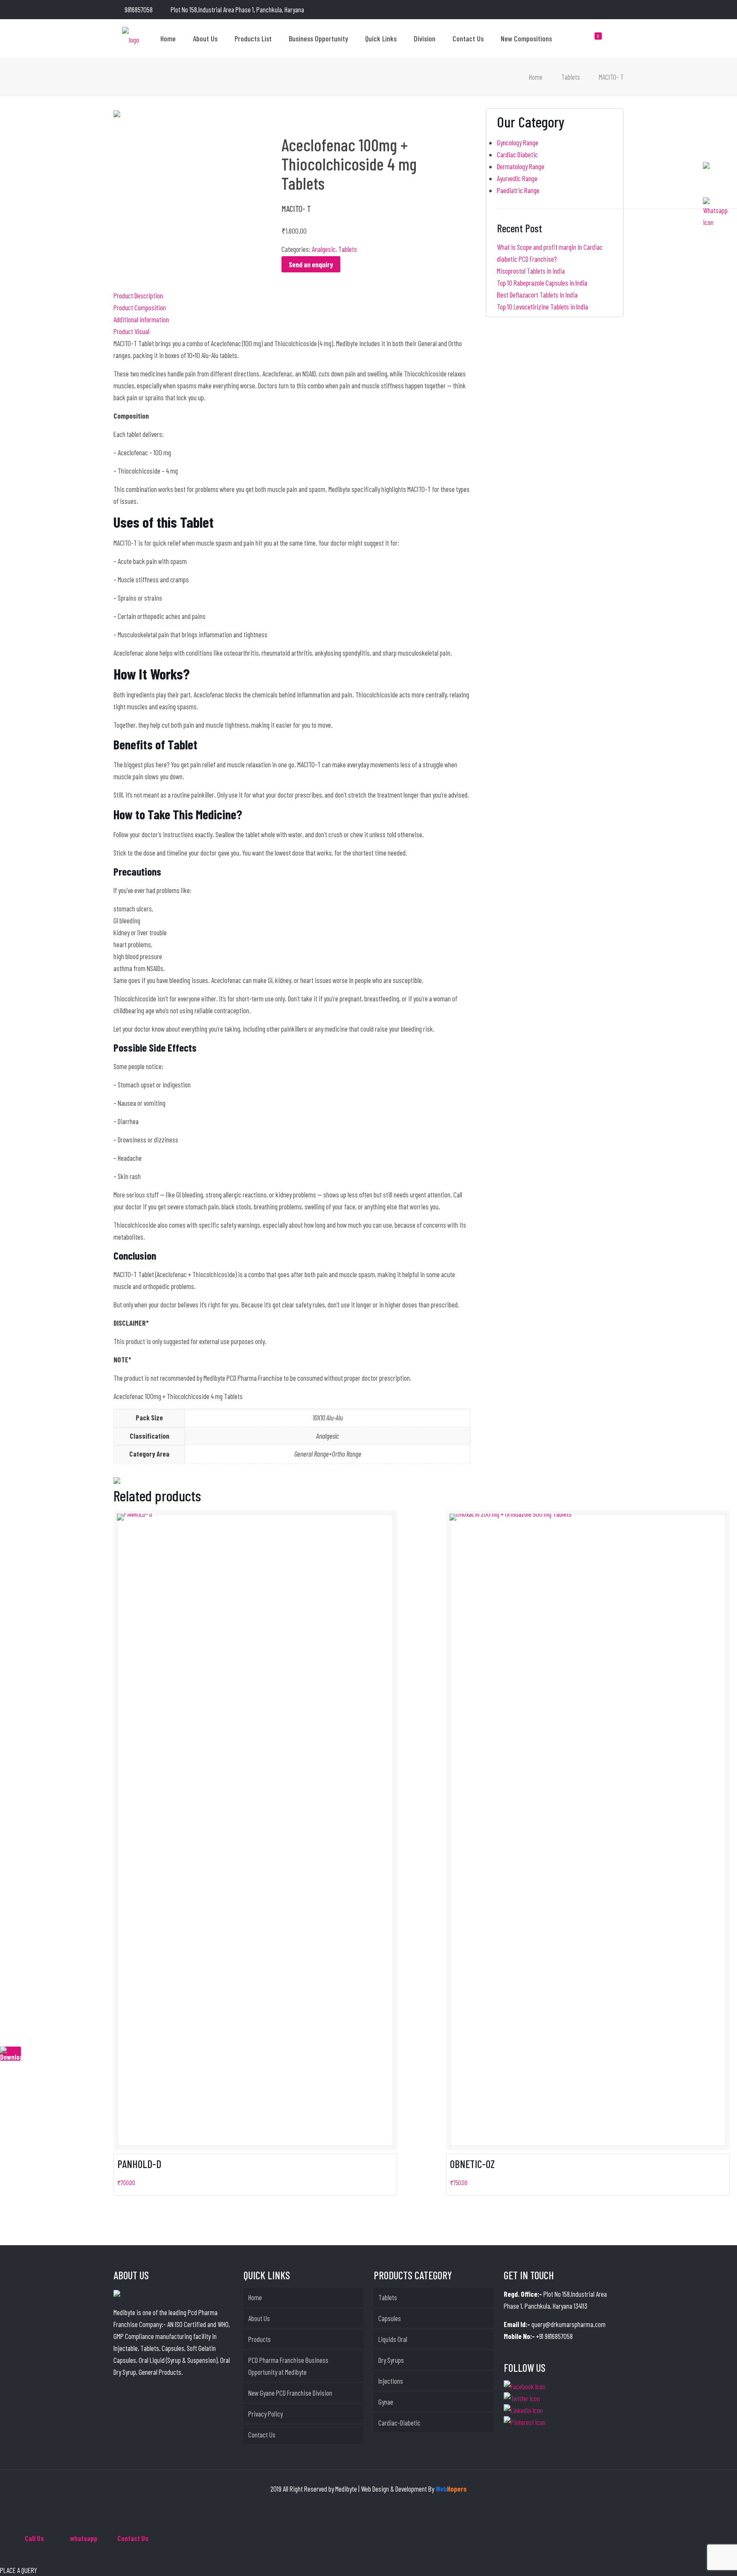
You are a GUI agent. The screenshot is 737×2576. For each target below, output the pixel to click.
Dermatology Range (521, 166)
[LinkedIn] (596, 10)
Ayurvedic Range (517, 178)
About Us (259, 2318)
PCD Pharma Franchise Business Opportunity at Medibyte (288, 2366)
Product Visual (131, 331)
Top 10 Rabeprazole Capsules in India (542, 283)
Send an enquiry (311, 264)
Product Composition (140, 307)
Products (260, 2339)
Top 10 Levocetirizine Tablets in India (543, 306)
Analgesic (324, 249)
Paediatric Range (518, 190)
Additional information (141, 319)
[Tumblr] (619, 10)
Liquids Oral (393, 2339)
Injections (391, 2381)
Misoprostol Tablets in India (531, 271)
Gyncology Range (518, 142)
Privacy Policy (265, 2414)
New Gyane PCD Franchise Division (290, 2393)
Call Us (34, 2538)
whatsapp (84, 2538)
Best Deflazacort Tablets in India (537, 295)
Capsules (390, 2318)
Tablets (571, 77)
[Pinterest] (608, 10)
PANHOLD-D (139, 2164)
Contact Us (262, 2434)
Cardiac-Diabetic (399, 2423)
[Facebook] (585, 10)
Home (536, 77)
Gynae (386, 2402)
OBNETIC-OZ (472, 2164)
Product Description (138, 295)
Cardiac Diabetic (517, 154)
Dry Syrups (391, 2360)
